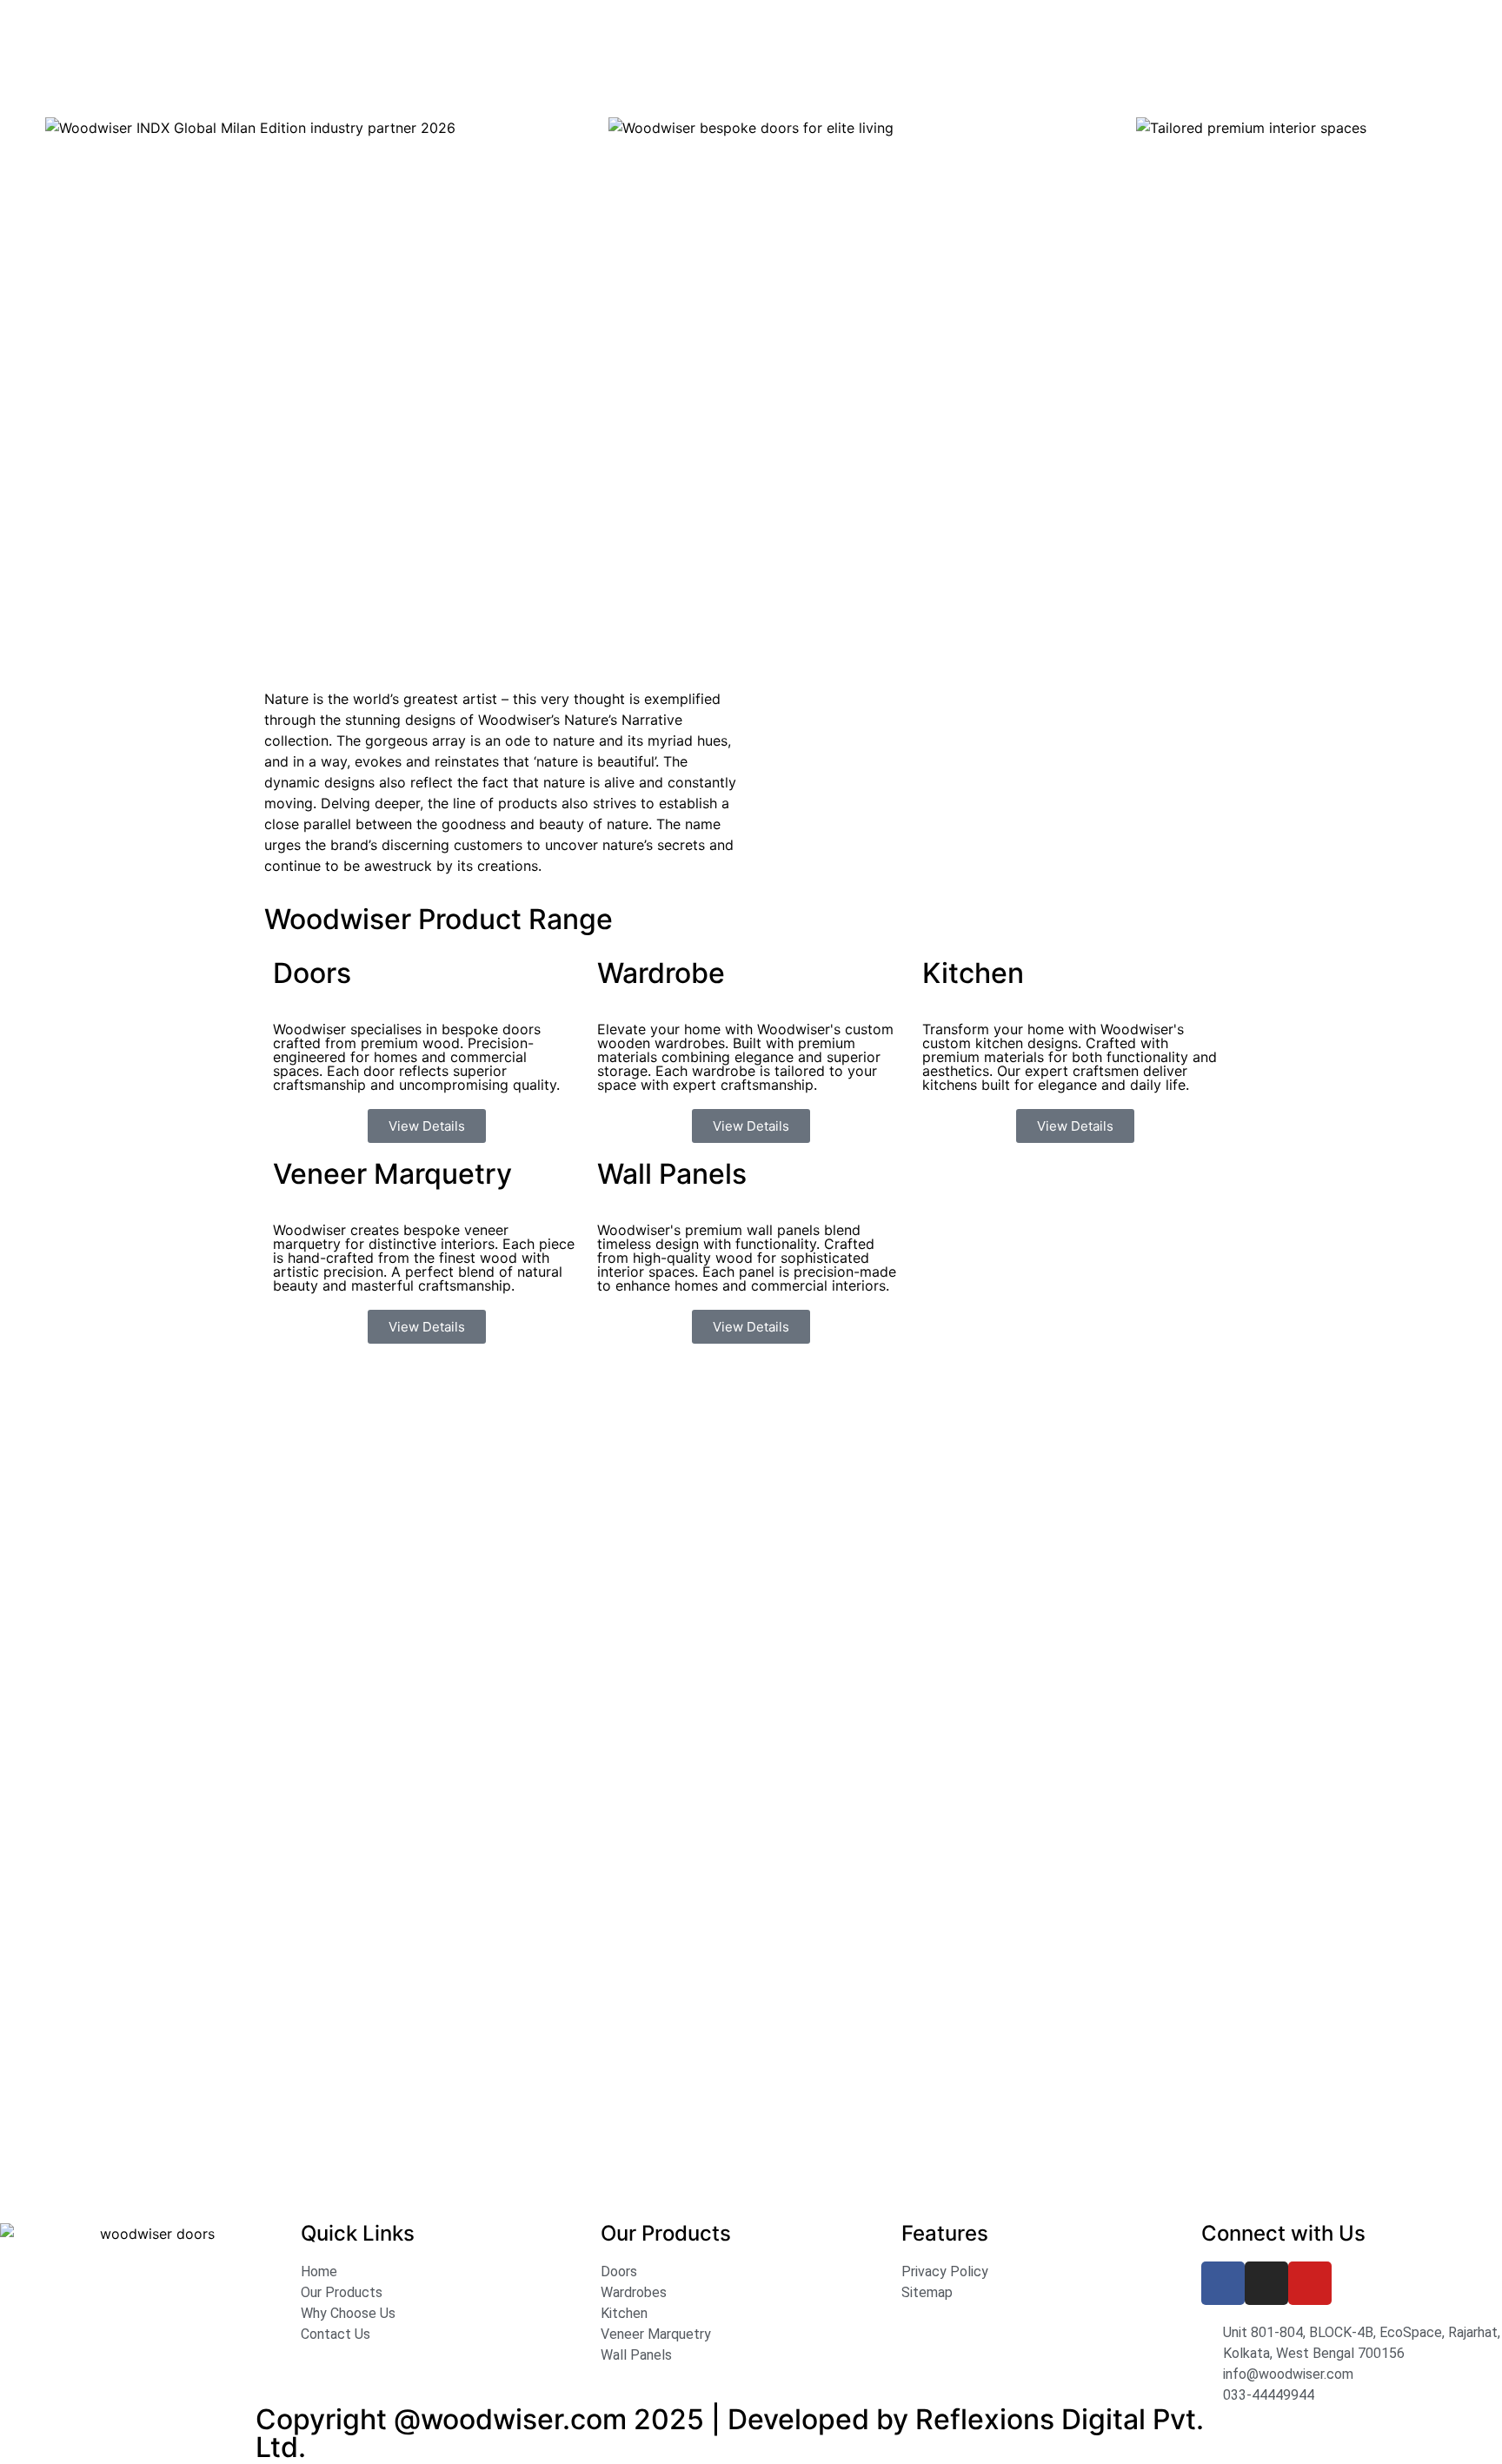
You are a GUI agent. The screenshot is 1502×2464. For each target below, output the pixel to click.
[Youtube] (1310, 2283)
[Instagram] (1266, 2283)
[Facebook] (1223, 2283)
